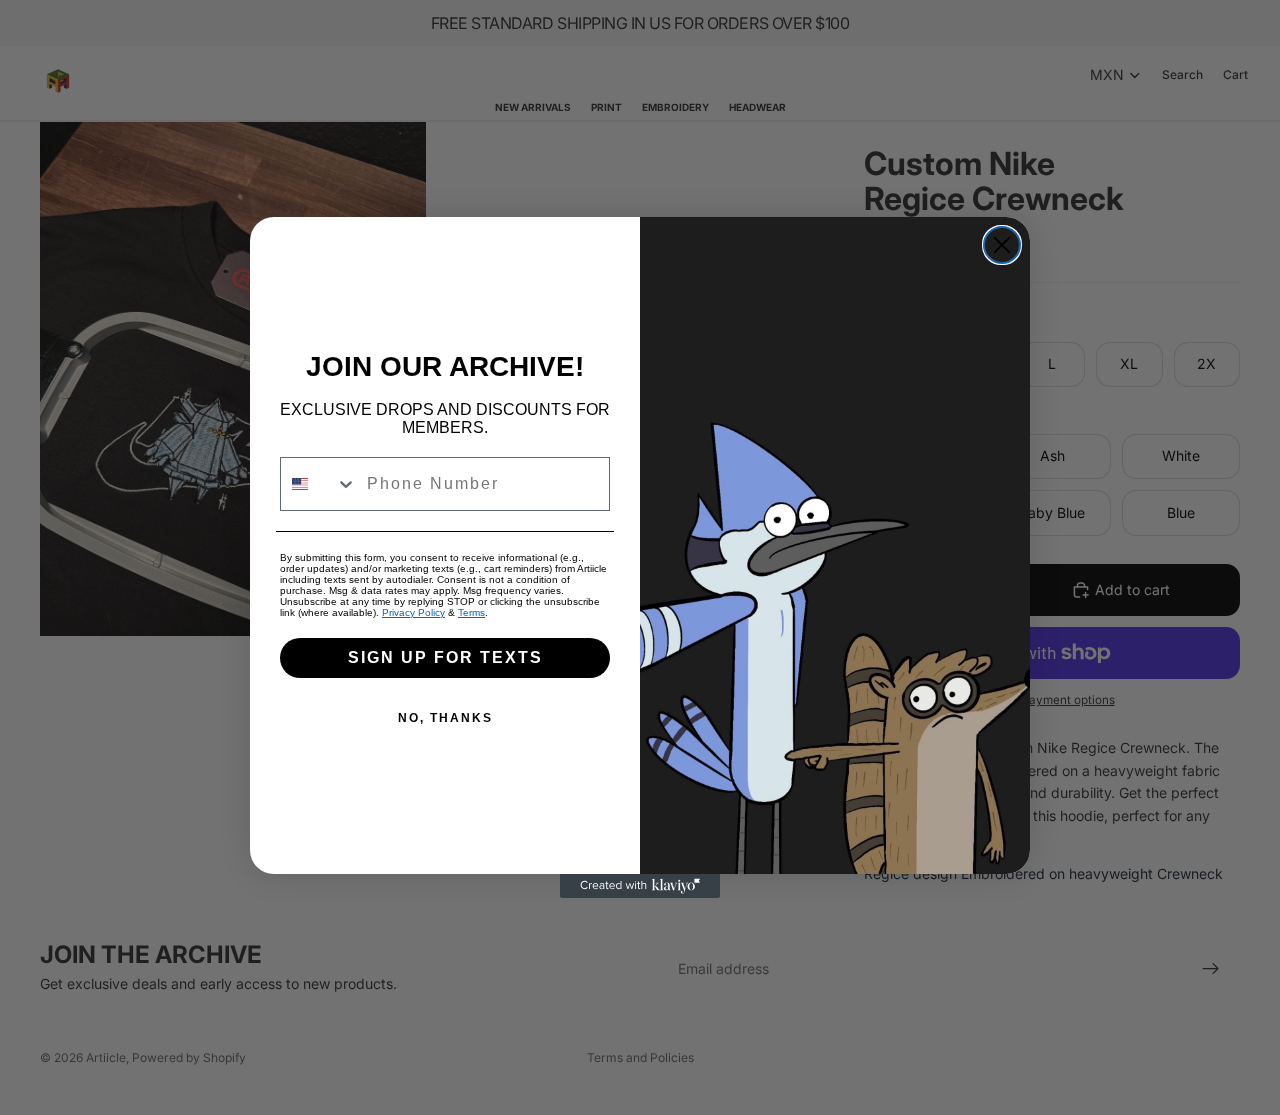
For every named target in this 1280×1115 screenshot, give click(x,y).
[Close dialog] (1002, 245)
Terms (471, 612)
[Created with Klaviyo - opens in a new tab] (640, 886)
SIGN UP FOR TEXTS (445, 657)
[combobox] (319, 484)
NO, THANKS (445, 718)
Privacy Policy (413, 612)
